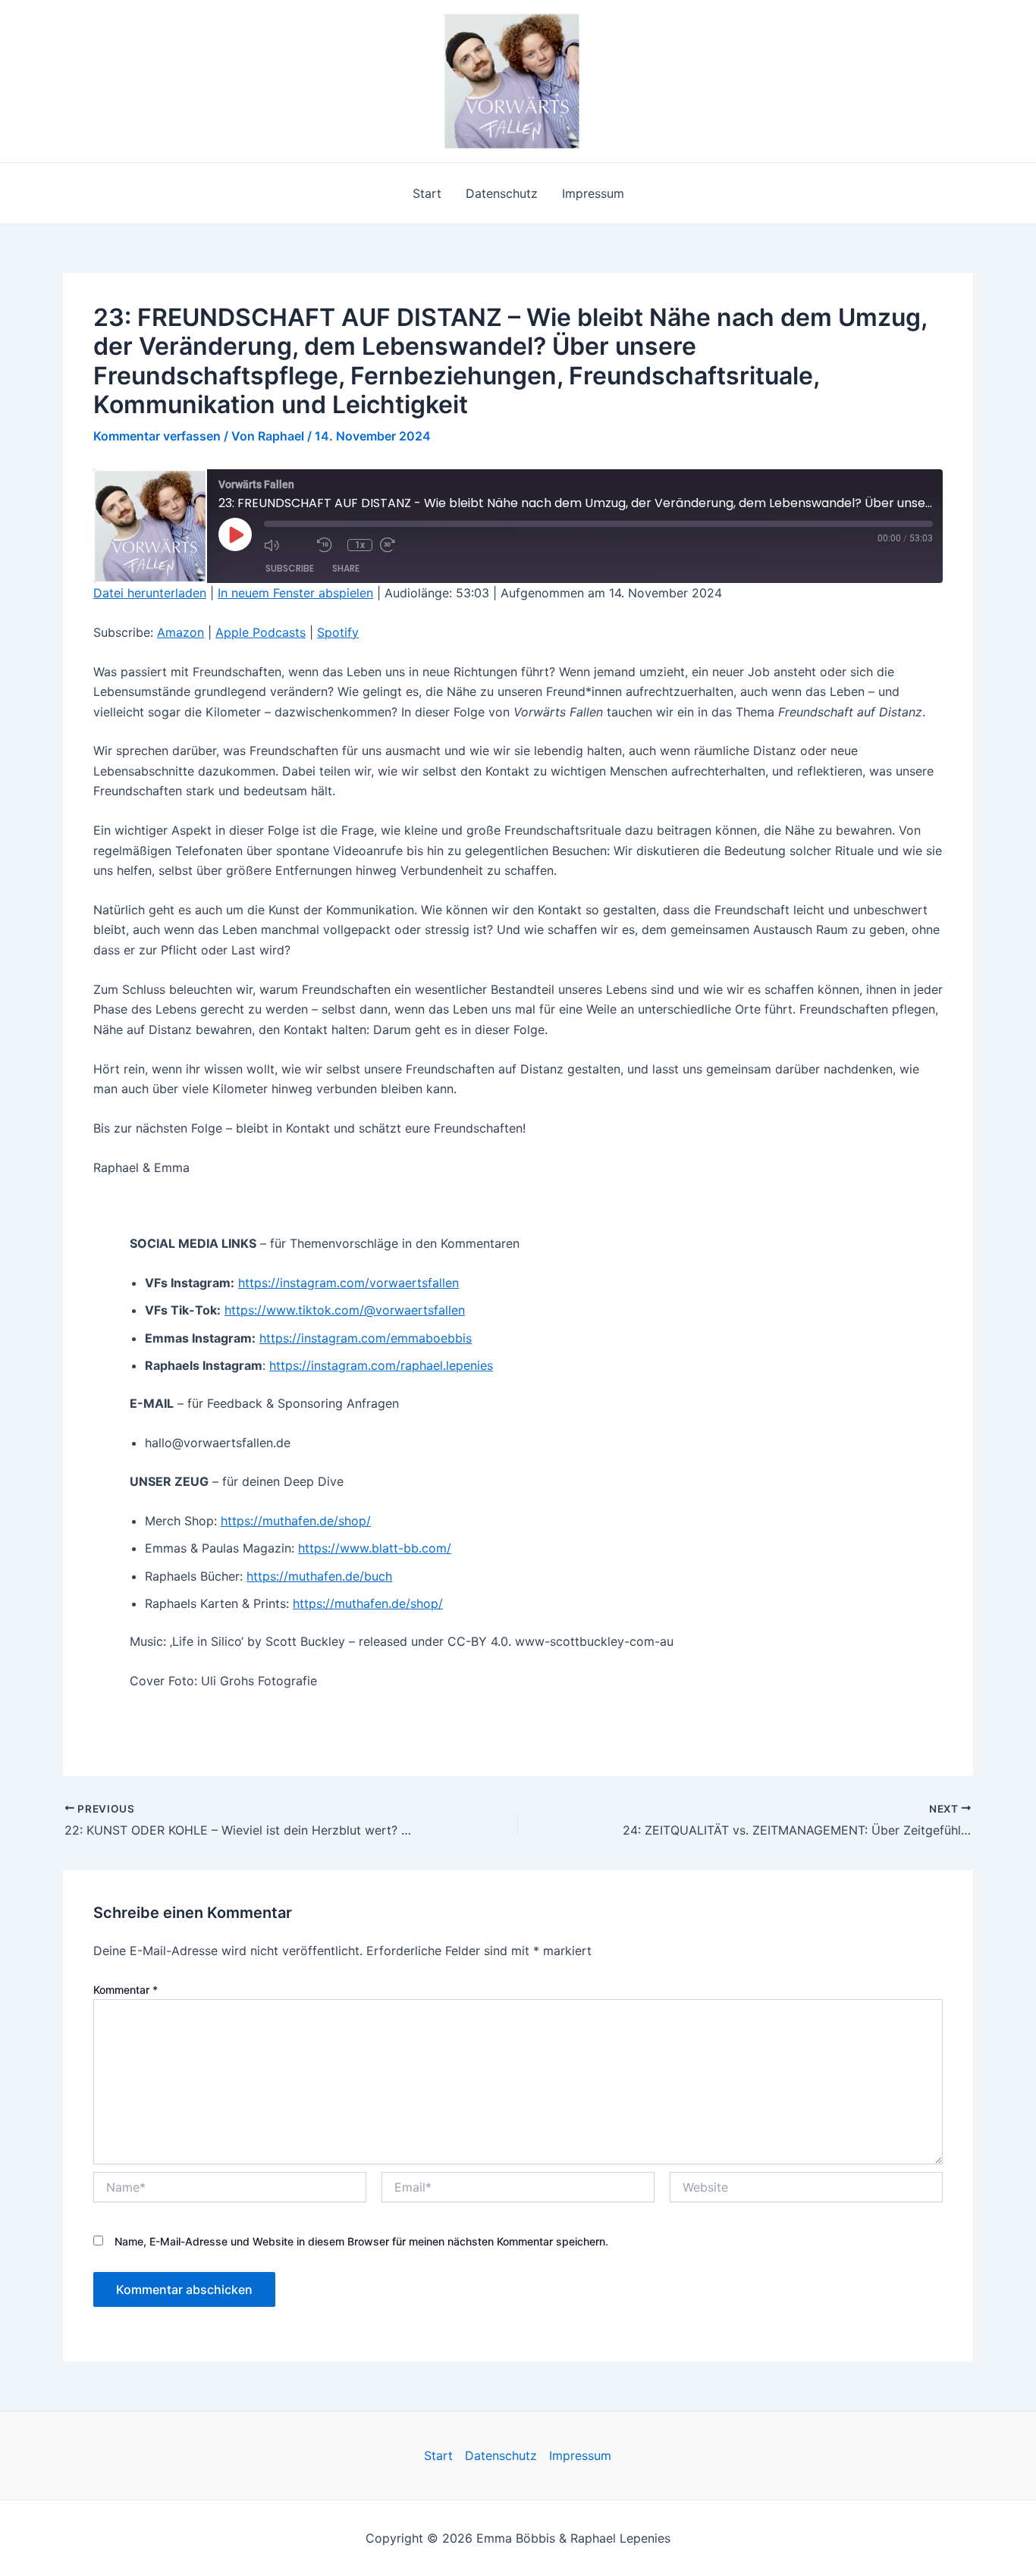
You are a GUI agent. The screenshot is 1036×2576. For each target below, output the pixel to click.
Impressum (593, 193)
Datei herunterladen (150, 593)
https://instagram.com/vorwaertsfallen (348, 1283)
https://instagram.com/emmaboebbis (366, 1338)
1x (360, 545)
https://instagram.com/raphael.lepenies (381, 1365)
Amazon (181, 632)
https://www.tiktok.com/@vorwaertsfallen (345, 1310)
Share (346, 568)
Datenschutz (502, 193)
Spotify (338, 632)
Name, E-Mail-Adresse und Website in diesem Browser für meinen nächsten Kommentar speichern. (361, 2241)
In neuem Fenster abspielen (295, 593)
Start (427, 193)
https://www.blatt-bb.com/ (375, 1548)
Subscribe (290, 568)
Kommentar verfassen (157, 436)
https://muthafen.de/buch (319, 1576)
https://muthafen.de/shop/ (296, 1521)
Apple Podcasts (261, 632)
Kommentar (126, 1990)
